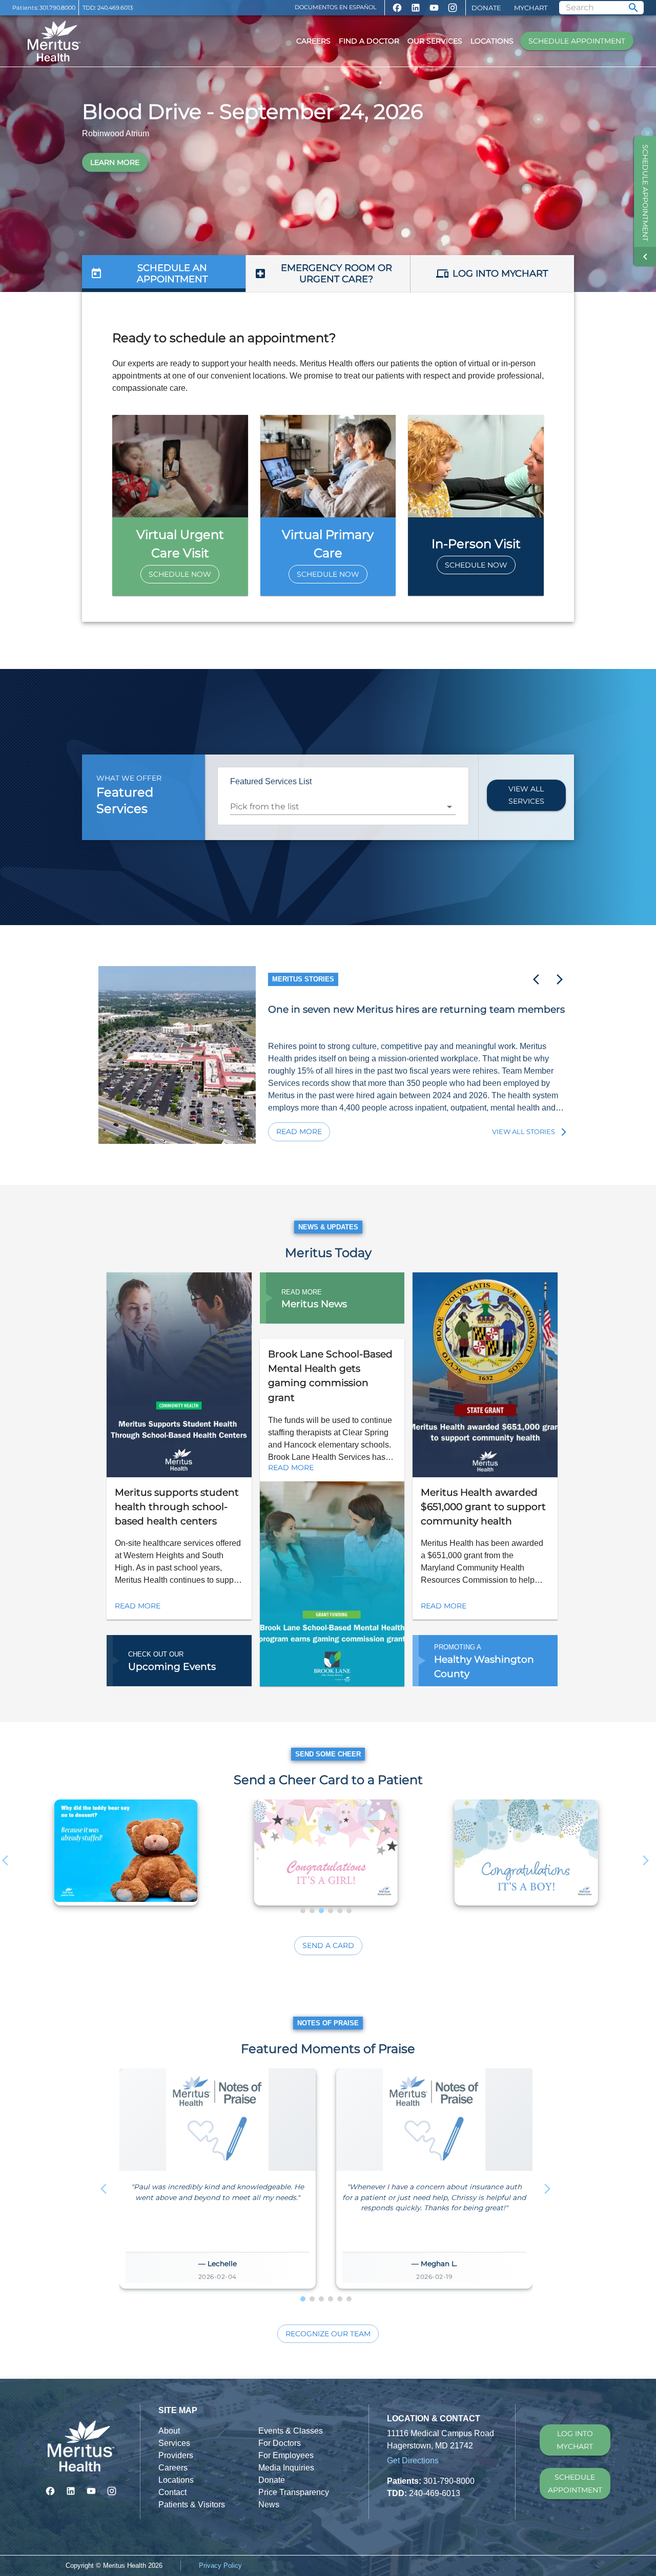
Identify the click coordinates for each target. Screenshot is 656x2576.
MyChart (531, 8)
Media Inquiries (286, 2468)
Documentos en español (336, 7)
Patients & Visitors (192, 2505)
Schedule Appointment (577, 41)
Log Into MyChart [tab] (500, 274)
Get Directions (413, 2460)
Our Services (435, 41)
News (269, 2505)
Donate (486, 8)
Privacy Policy (220, 2565)
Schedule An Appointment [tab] (172, 274)
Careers (313, 41)
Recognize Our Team (328, 2334)
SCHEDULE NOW (180, 574)
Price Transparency (294, 2492)
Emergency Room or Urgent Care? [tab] (336, 274)
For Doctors (280, 2443)
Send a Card (328, 1945)
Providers (176, 2455)
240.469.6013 (115, 8)
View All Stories (524, 1132)
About (169, 2431)
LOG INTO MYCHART (575, 2440)
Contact (172, 2492)
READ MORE (138, 1606)
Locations (492, 41)
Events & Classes (291, 2431)
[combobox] (335, 807)
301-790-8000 (449, 2481)
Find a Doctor (369, 41)
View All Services (526, 795)
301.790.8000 (57, 8)
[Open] (449, 807)
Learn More (115, 162)
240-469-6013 (435, 2493)
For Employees (286, 2455)
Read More (299, 1132)
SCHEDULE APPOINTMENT (575, 2484)
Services (174, 2443)
